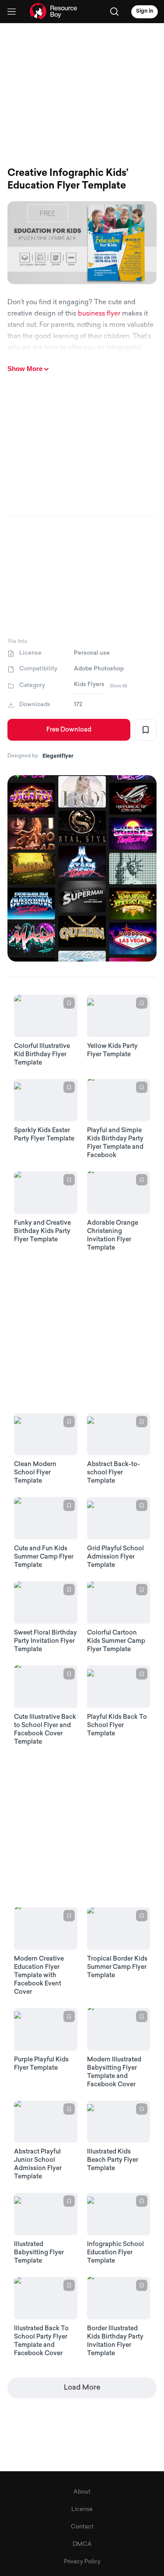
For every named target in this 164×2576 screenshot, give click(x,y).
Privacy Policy (82, 2562)
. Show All (117, 686)
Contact (82, 2527)
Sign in (145, 11)
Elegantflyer (58, 756)
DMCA (82, 2544)
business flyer (99, 314)
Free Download (69, 730)
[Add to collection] (146, 730)
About (82, 2492)
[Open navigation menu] (12, 12)
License (82, 2509)
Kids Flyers (89, 685)
